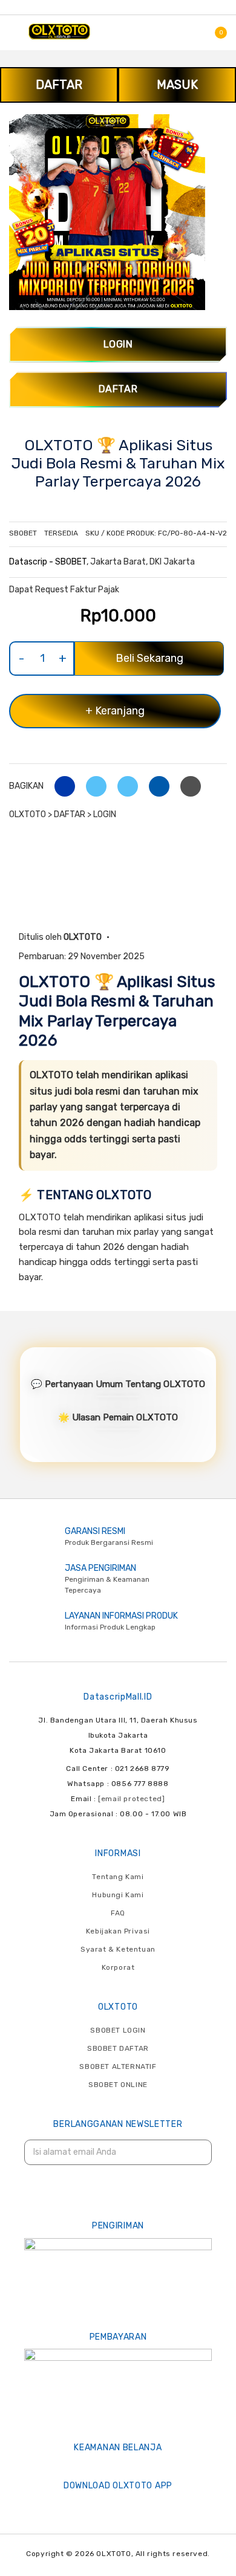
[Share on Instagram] (123, 786)
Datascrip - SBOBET (48, 562)
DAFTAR (59, 85)
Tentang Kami (118, 1877)
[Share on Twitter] (92, 786)
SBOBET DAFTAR (118, 2048)
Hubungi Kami (118, 1895)
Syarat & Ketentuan (118, 1949)
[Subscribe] (195, 2153)
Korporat (118, 1967)
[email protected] (131, 1799)
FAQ (118, 1913)
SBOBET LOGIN (118, 2030)
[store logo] (59, 31)
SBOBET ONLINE (118, 2085)
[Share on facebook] (60, 786)
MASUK (177, 85)
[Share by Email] (155, 786)
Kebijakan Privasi (118, 1931)
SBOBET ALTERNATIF (118, 2066)
